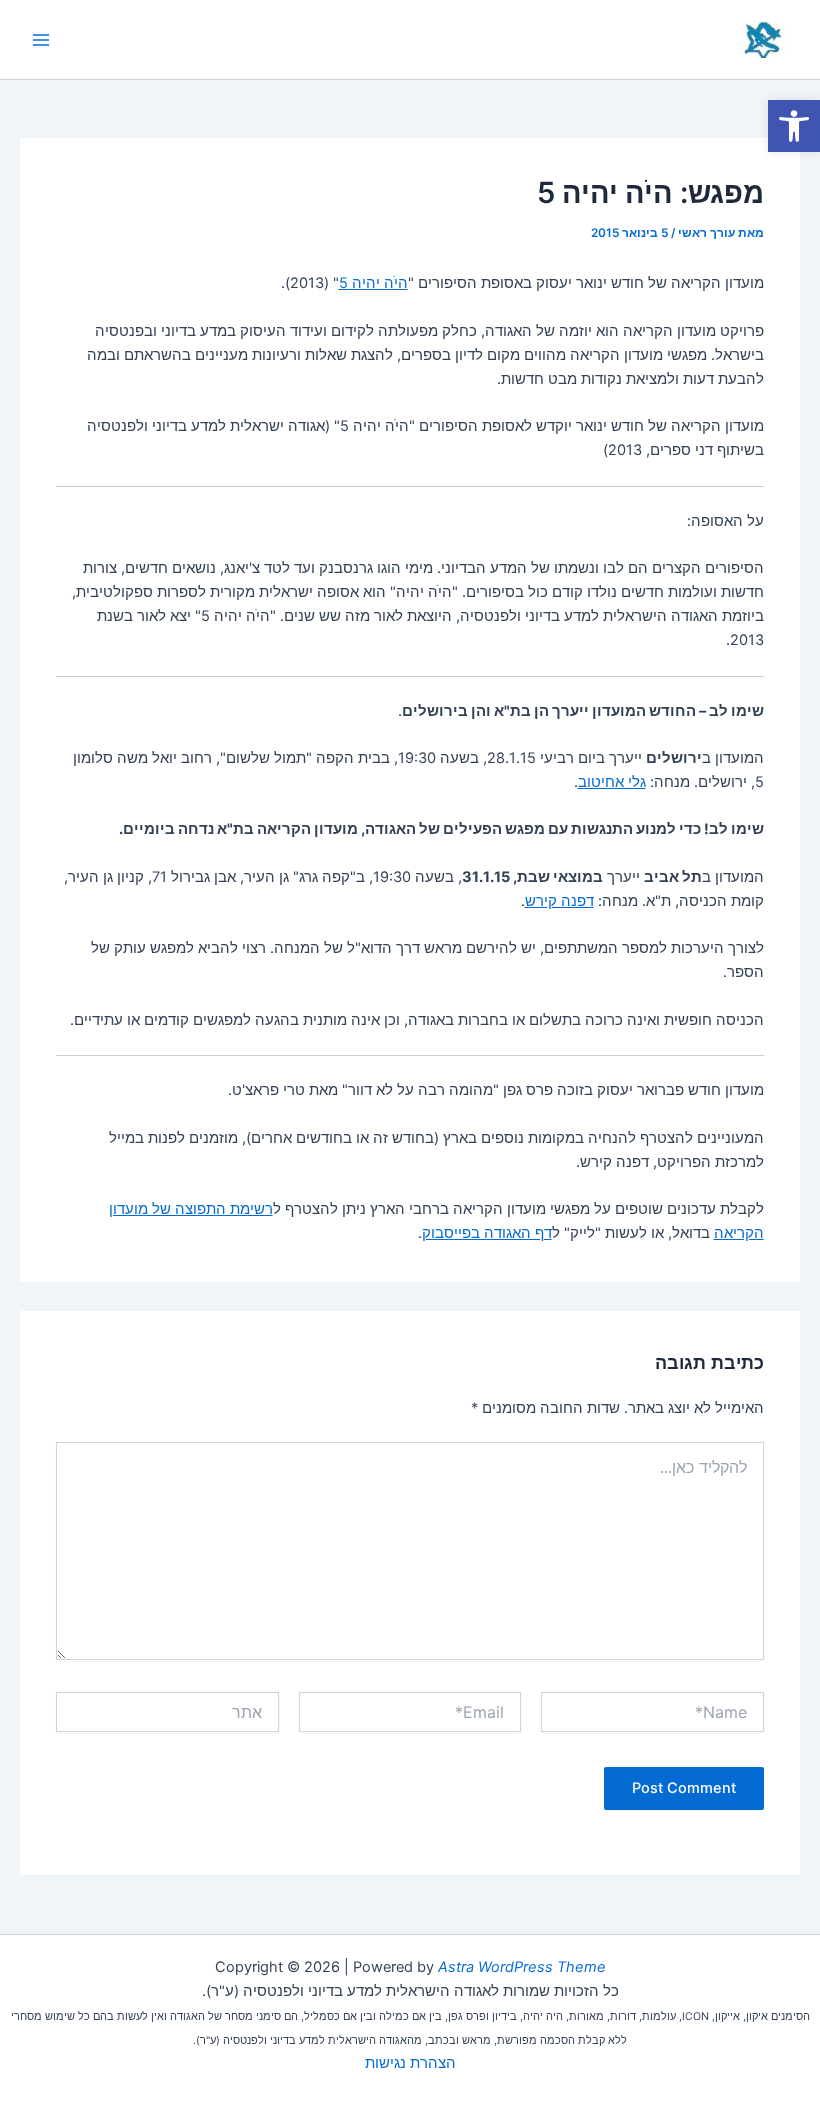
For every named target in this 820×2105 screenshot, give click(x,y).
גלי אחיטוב (612, 782)
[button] (794, 126)
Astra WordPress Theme (522, 1967)
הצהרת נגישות (410, 2063)
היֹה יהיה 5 (373, 283)
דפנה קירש (559, 901)
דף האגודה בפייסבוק (487, 1233)
